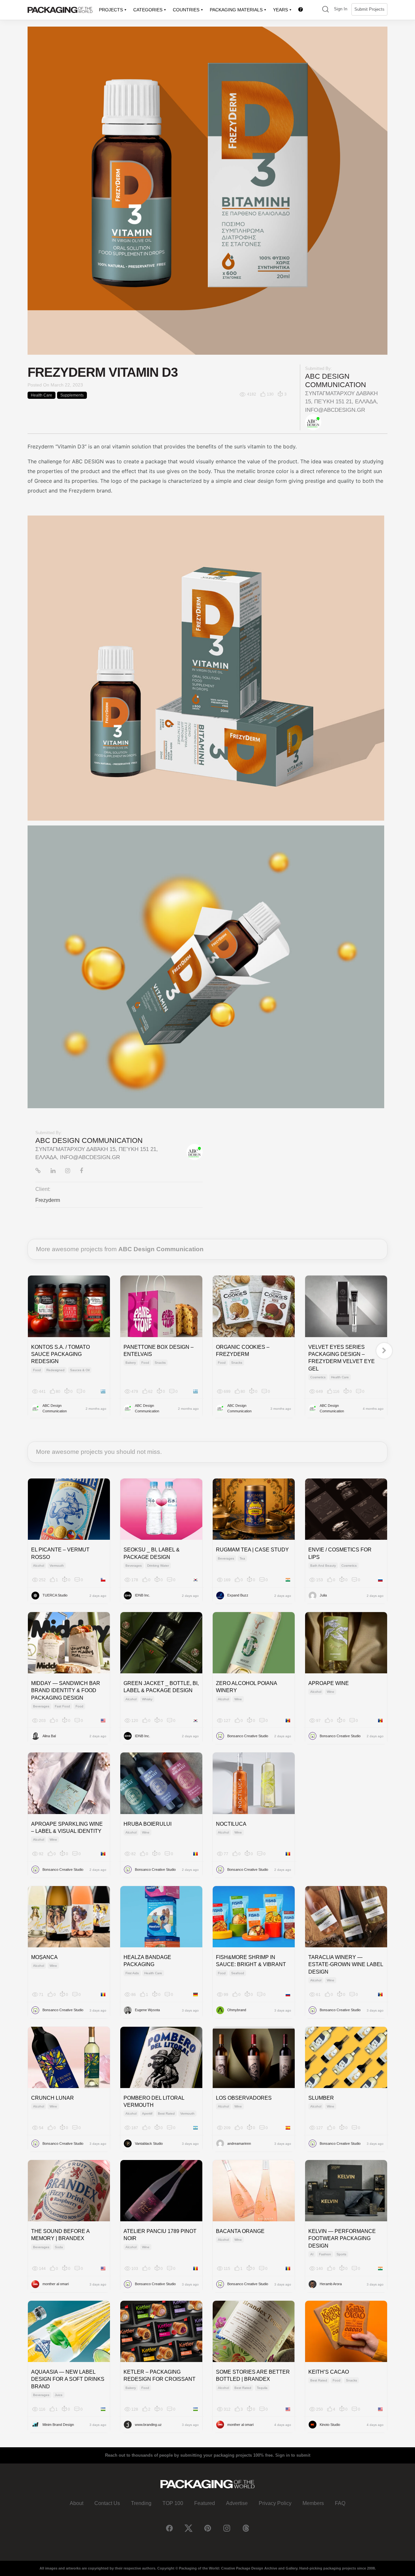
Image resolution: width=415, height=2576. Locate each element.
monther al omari (56, 2284)
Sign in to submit (293, 2455)
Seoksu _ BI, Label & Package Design (152, 1553)
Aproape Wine (329, 1683)
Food (37, 1370)
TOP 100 (173, 2503)
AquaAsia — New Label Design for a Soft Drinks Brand (68, 2379)
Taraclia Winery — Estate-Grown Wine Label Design (346, 1965)
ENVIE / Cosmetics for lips (340, 1553)
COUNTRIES (186, 10)
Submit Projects (369, 9)
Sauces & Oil (80, 1370)
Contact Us (107, 2503)
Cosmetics (318, 1377)
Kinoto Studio (330, 2425)
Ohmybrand (237, 2010)
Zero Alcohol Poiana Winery (246, 1687)
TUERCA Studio (55, 1595)
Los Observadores (244, 2098)
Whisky (147, 1699)
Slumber (321, 2098)
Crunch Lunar (53, 2098)
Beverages (134, 1566)
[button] (326, 10)
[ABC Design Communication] (313, 422)
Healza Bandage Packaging (147, 1961)
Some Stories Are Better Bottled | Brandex (253, 2375)
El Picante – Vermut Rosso (60, 1553)
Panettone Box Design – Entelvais (159, 1351)
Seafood (238, 1973)
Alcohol (39, 1566)
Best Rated (166, 2113)
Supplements (72, 395)
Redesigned (55, 1370)
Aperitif (147, 2113)
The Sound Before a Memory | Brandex (60, 2235)
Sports (341, 2254)
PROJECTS (111, 10)
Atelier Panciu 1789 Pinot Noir (160, 2235)
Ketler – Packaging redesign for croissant (160, 2375)
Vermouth (57, 1566)
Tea (242, 1558)
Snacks (160, 1363)
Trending (141, 2503)
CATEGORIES (148, 10)
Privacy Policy (275, 2503)
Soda (59, 2247)
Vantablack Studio (149, 2143)
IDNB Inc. (142, 1595)
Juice (59, 2395)
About (77, 2503)
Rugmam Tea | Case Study (252, 1550)
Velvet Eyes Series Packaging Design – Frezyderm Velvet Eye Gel (342, 1358)
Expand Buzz (238, 1595)
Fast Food (62, 1706)
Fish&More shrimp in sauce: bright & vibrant (251, 1961)
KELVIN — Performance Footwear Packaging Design (342, 2238)
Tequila (262, 2388)
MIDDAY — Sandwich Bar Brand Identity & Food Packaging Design (66, 1691)
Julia (323, 1595)
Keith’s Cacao (329, 2372)
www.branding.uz (148, 2425)
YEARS (280, 10)
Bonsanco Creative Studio (248, 1736)
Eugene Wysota (147, 2010)
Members (313, 2503)
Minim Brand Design (58, 2425)
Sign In (341, 9)
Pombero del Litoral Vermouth (154, 2101)
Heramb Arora (331, 2284)
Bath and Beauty (323, 1566)
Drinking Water (158, 1566)
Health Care (41, 395)
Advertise (237, 2503)
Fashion (325, 2254)
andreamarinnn (239, 2143)
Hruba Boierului (148, 1824)
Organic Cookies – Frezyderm (243, 1351)
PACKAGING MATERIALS (236, 10)
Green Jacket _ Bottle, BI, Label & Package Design (161, 1687)
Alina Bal (49, 1736)
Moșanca (44, 1957)
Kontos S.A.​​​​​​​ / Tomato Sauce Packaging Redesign (60, 1354)
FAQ (340, 2503)
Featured (205, 2503)
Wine (238, 1699)
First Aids (132, 1973)
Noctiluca (231, 1824)
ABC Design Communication (336, 380)
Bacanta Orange (240, 2231)
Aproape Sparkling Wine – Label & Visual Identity (67, 1828)
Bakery (131, 1363)
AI (312, 2254)
